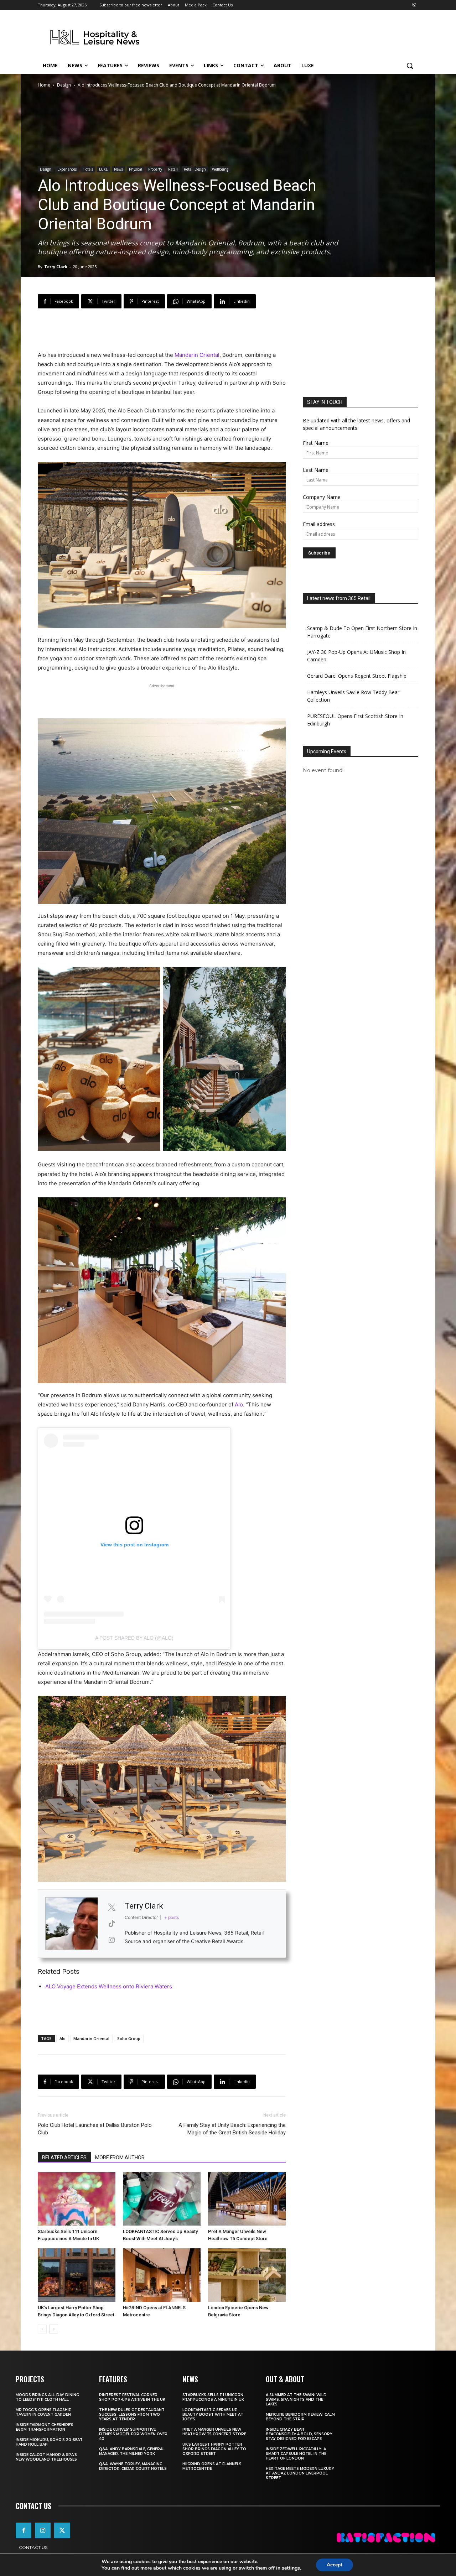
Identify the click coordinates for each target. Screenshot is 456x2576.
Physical (136, 169)
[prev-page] (42, 2329)
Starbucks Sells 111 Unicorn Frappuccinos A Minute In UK (213, 2397)
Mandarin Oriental (197, 355)
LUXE (103, 169)
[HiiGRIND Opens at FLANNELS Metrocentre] (162, 2275)
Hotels (88, 169)
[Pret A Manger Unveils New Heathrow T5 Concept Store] (247, 2199)
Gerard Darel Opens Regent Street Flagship (357, 676)
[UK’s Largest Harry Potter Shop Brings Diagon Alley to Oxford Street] (77, 2275)
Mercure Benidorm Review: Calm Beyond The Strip (300, 2417)
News (118, 169)
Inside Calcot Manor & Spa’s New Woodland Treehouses (46, 2457)
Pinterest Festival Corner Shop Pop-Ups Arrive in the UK (132, 2397)
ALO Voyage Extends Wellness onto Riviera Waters (109, 1986)
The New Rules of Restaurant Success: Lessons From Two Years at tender (132, 2414)
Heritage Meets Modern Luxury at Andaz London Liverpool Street (300, 2473)
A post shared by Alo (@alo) (134, 1638)
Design (64, 85)
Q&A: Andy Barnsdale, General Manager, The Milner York (132, 2451)
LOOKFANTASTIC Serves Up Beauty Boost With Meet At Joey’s (213, 2414)
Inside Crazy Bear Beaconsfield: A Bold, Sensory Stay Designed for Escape (299, 2434)
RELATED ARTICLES (64, 2158)
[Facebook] (24, 2530)
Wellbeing (220, 169)
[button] (410, 66)
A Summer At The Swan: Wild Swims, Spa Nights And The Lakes (296, 2400)
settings (291, 2568)
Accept (335, 2565)
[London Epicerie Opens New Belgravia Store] (247, 2275)
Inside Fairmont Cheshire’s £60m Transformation (45, 2427)
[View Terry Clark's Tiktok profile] (112, 1924)
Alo (239, 1404)
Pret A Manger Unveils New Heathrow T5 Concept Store (214, 2432)
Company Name (322, 497)
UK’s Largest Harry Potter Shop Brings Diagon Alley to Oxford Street (214, 2449)
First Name (316, 443)
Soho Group (129, 2038)
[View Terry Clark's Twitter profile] (112, 1907)
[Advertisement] (281, 36)
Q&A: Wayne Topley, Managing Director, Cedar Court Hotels (133, 2466)
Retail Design (195, 169)
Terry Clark (56, 267)
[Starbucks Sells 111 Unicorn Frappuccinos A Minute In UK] (77, 2199)
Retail (173, 169)
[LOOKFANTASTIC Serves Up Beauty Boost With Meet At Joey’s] (162, 2199)
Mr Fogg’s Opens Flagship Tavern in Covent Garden (44, 2412)
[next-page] (54, 2329)
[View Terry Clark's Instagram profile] (112, 1940)
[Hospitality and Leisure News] (95, 37)
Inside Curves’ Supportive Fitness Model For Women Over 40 (133, 2434)
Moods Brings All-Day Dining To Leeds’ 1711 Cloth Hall (47, 2397)
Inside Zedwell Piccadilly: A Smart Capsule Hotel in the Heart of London (296, 2454)
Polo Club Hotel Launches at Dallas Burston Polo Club (95, 2129)
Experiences (67, 169)
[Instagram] (414, 5)
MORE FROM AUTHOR (120, 2158)
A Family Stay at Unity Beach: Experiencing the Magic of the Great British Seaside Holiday (232, 2129)
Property (155, 169)
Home (44, 85)
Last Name (316, 470)
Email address (319, 524)
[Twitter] (62, 2530)
